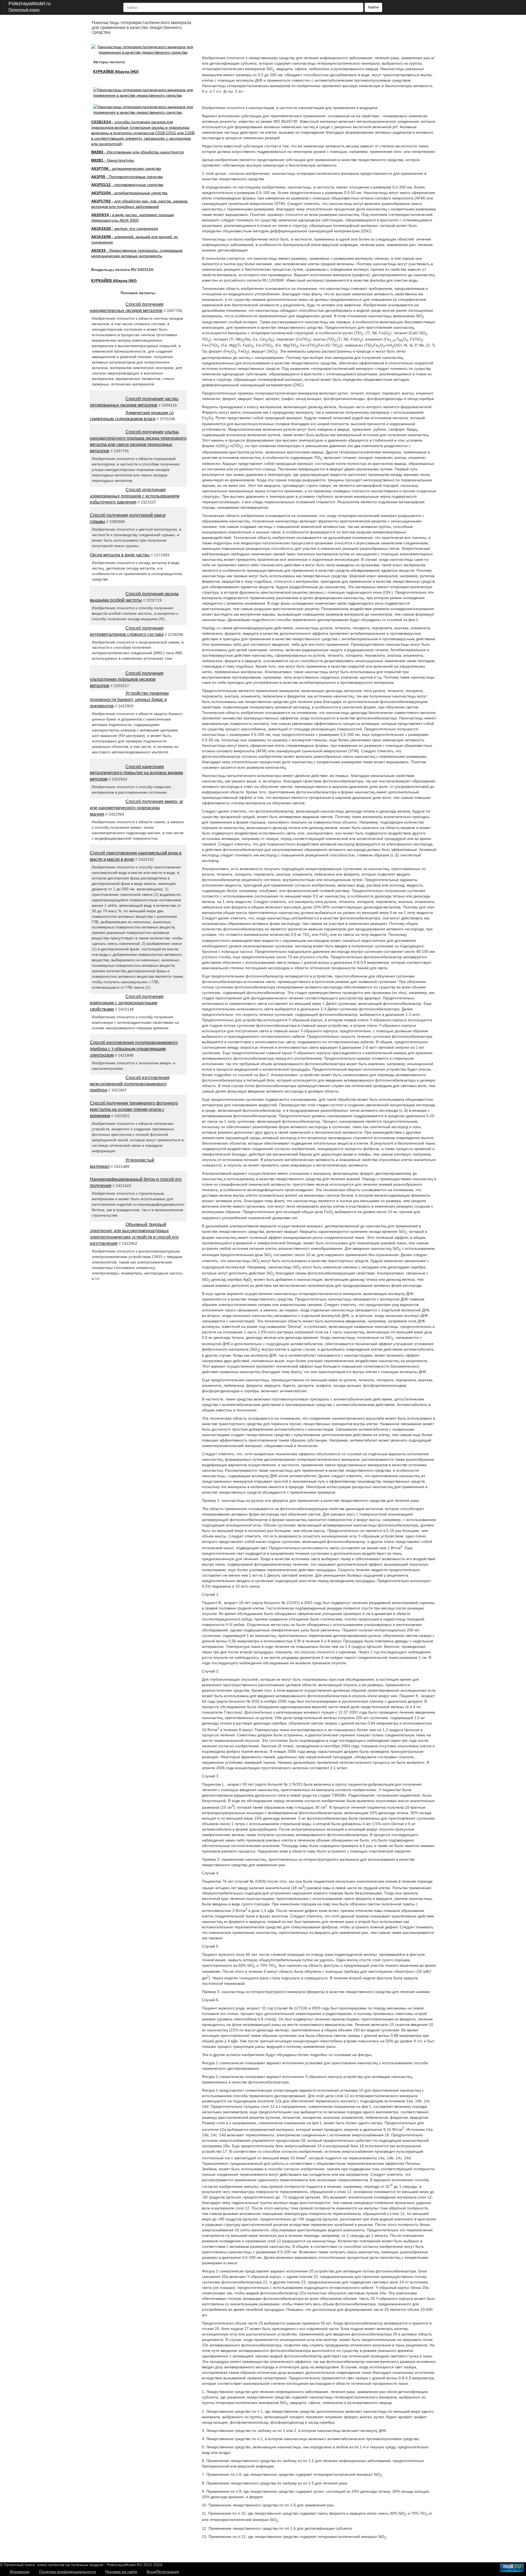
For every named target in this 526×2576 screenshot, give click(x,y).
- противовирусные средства (127, 185)
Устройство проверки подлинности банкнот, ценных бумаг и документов (129, 700)
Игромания (20, 2572)
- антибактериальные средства (129, 193)
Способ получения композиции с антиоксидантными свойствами (127, 1003)
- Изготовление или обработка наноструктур (138, 152)
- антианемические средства (126, 168)
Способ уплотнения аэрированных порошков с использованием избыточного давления (135, 496)
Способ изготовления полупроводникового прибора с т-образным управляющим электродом (134, 1049)
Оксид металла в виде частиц (120, 555)
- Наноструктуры (113, 160)
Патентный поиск (24, 10)
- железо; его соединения (125, 228)
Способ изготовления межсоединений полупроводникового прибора (130, 1084)
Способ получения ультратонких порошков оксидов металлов (127, 680)
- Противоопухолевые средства (127, 177)
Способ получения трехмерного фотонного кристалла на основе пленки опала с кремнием (134, 1109)
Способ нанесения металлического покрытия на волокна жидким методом (136, 773)
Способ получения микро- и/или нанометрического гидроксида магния (136, 808)
